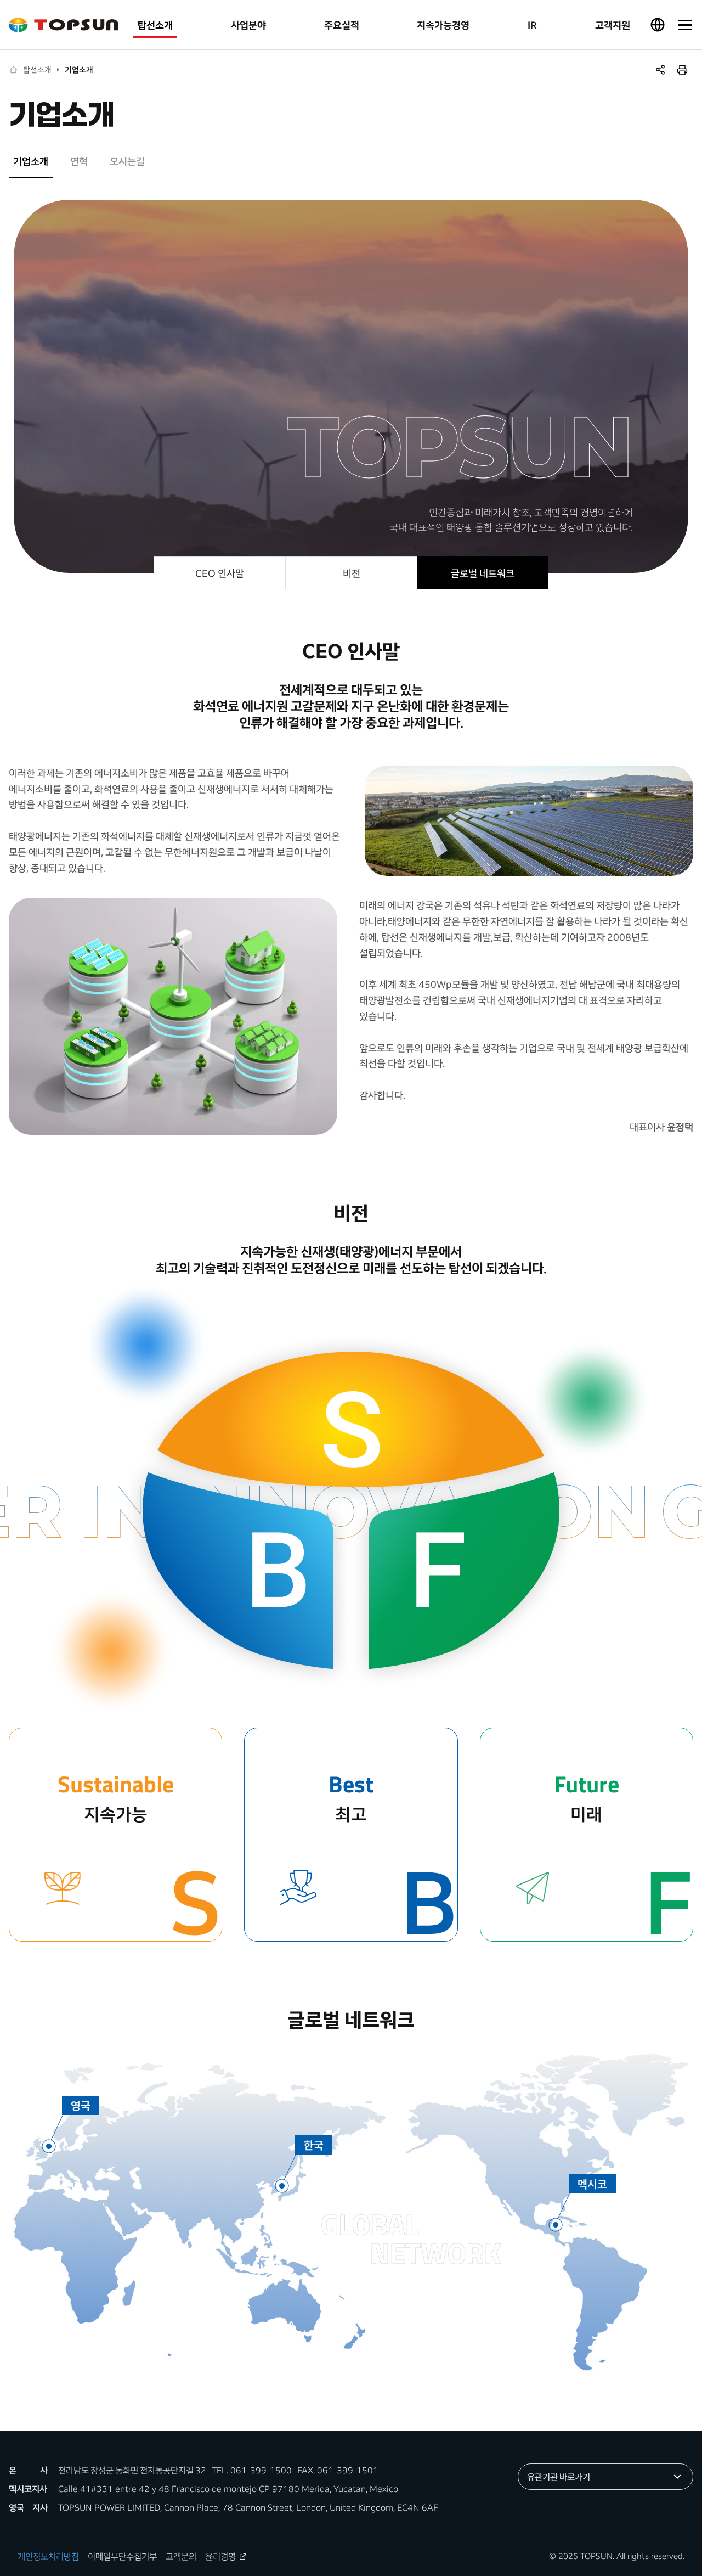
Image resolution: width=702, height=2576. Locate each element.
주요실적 (342, 25)
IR (532, 25)
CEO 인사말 (220, 573)
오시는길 (127, 161)
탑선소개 (155, 25)
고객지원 (613, 25)
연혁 (79, 161)
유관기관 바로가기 (559, 2477)
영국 (81, 2105)
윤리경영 (220, 2556)
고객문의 (181, 2556)
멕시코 (592, 2184)
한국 (314, 2145)
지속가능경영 (443, 25)
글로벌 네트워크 (483, 573)
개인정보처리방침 (48, 2556)
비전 (352, 573)
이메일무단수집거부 (122, 2556)
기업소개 (79, 70)
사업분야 (248, 25)
